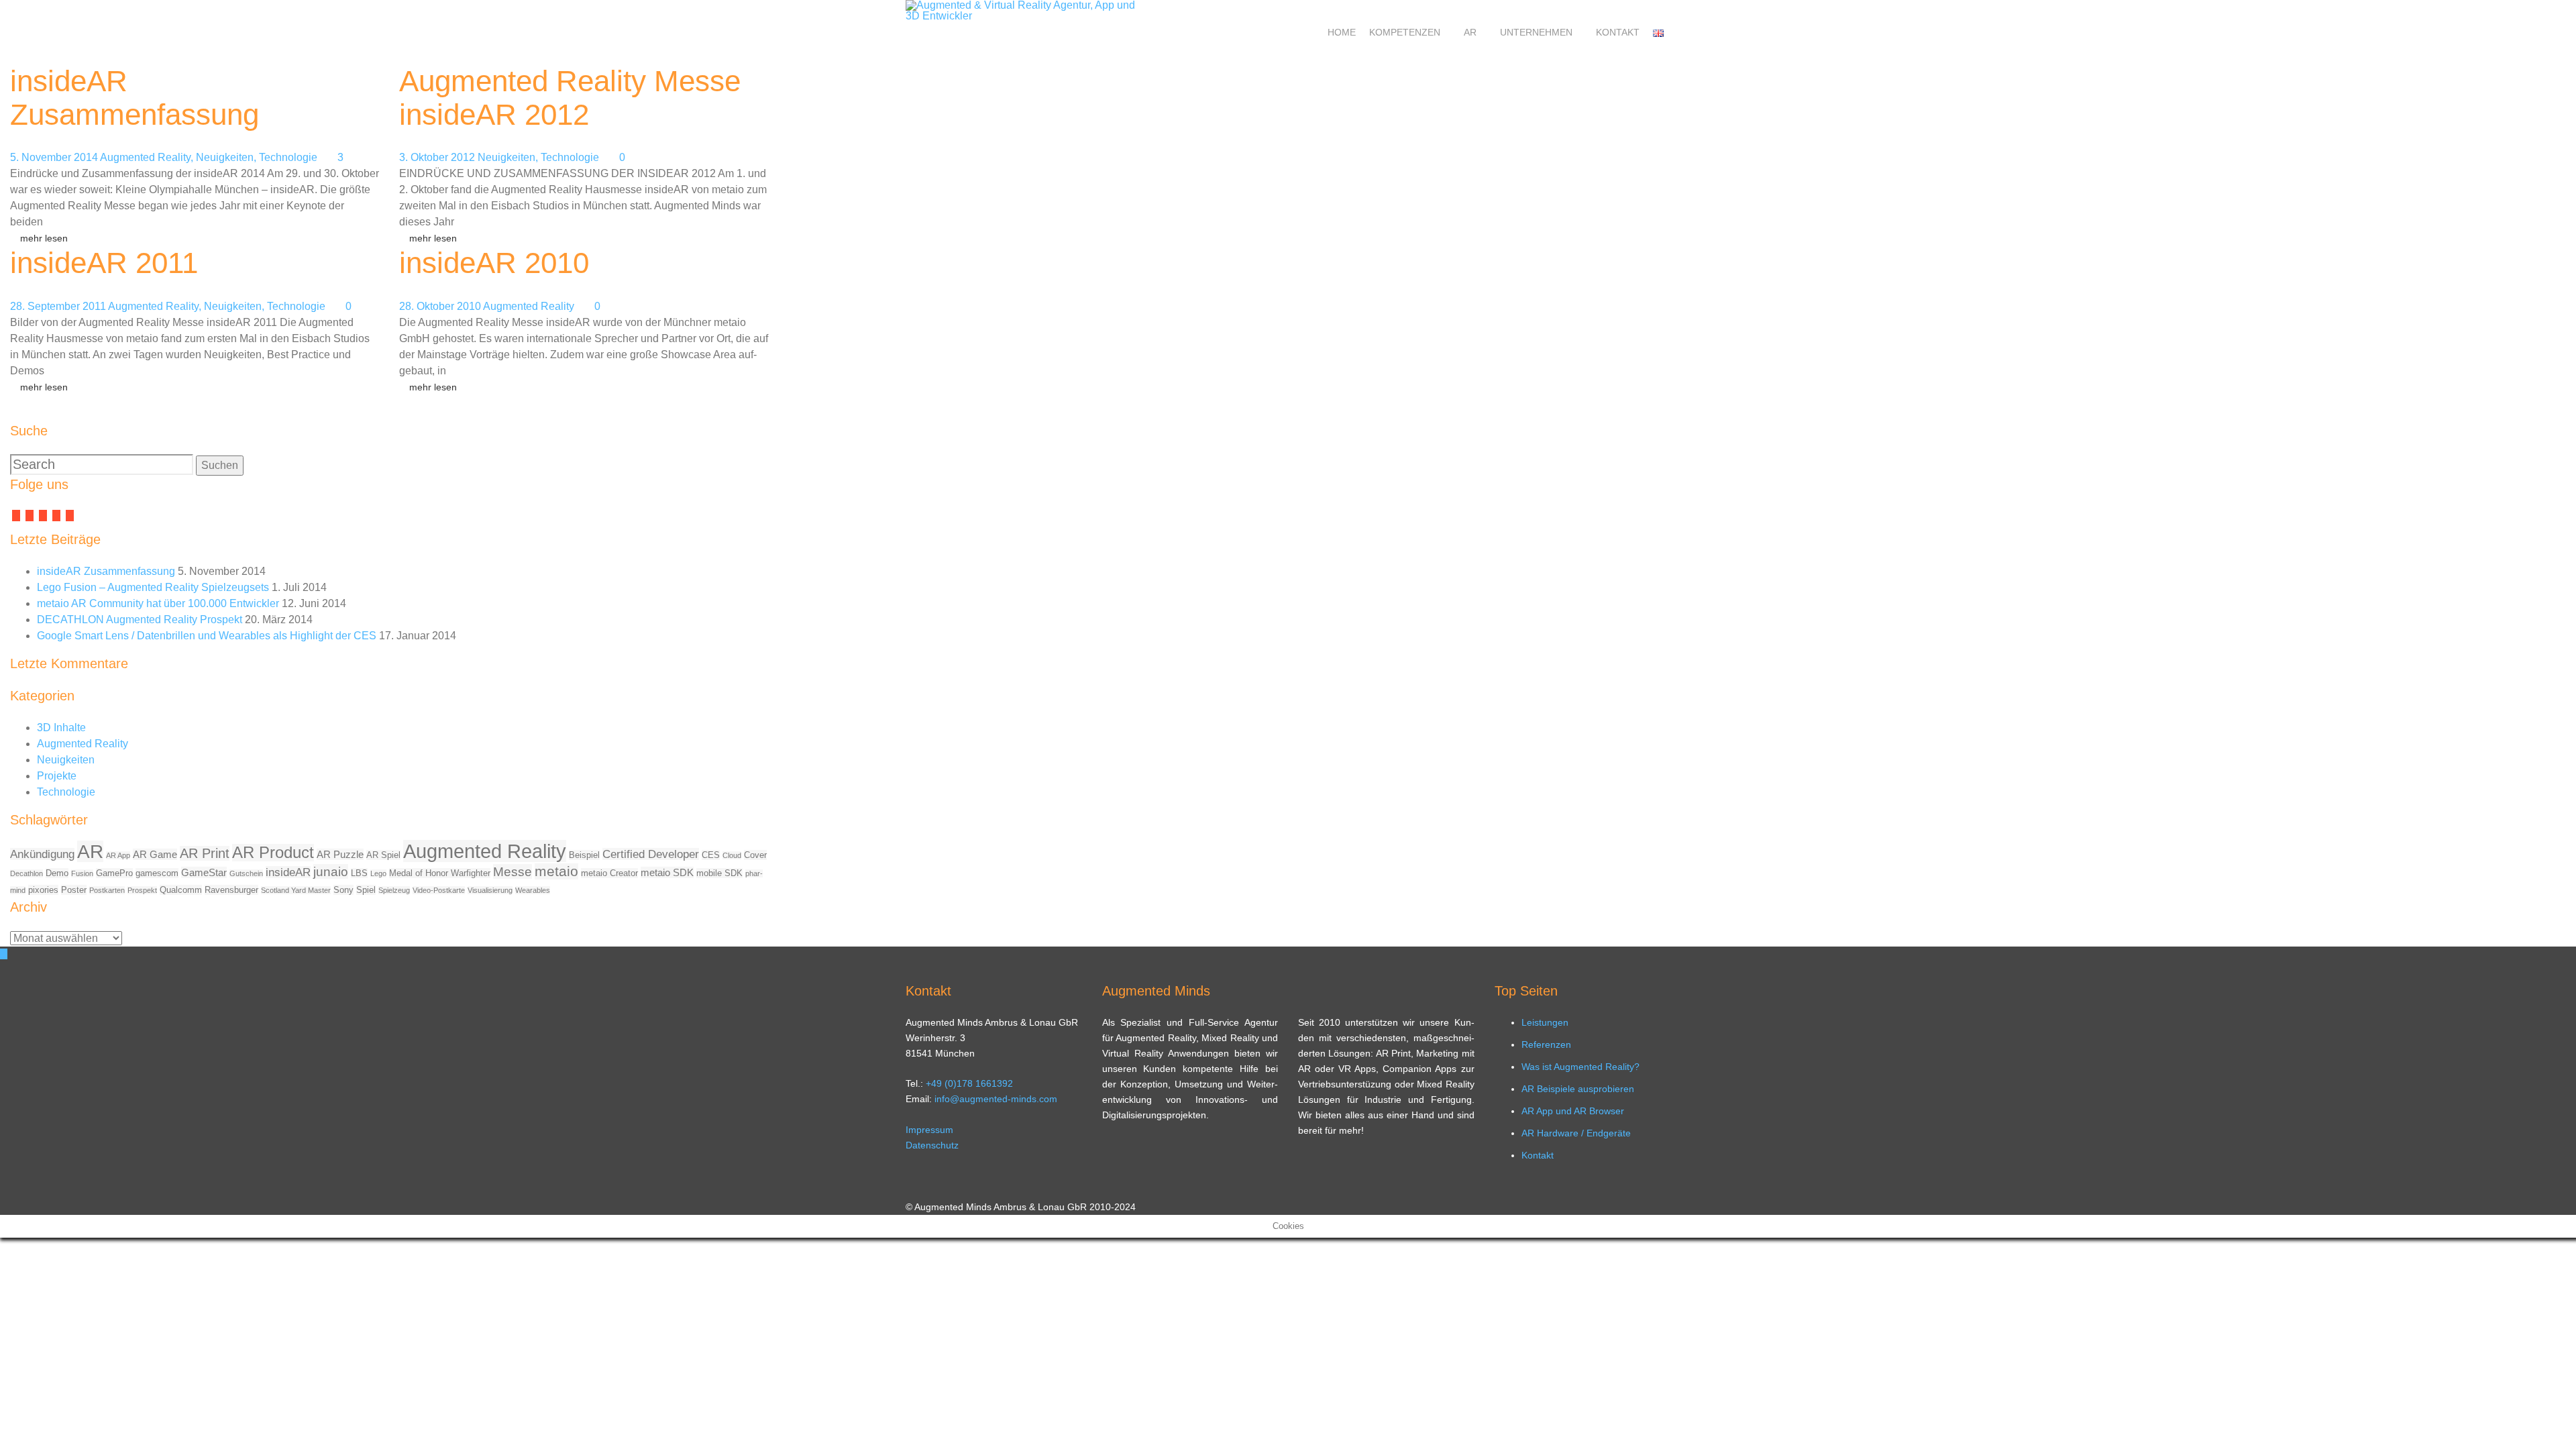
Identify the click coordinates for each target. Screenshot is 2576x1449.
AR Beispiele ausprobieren (1578, 1089)
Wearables (533, 890)
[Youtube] (56, 516)
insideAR (288, 872)
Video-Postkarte (439, 890)
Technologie (288, 157)
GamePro (114, 873)
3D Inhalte (61, 728)
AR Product (273, 853)
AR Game (155, 854)
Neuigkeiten (225, 157)
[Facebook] (16, 516)
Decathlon (26, 873)
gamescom (157, 873)
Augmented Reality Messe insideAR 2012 (570, 98)
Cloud (732, 855)
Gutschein (246, 873)
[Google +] (43, 516)
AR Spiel (383, 855)
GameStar (204, 872)
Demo (57, 873)
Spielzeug (394, 890)
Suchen (220, 465)
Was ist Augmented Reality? (1580, 1067)
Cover (755, 855)
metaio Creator (609, 873)
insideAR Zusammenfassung (135, 98)
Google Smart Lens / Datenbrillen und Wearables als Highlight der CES (207, 636)
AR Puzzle (340, 854)
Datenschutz (932, 1145)
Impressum (929, 1130)
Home (1342, 32)
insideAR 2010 (494, 263)
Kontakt (1618, 32)
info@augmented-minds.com (996, 1099)
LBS (359, 873)
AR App (118, 855)
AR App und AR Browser (1573, 1111)
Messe (513, 871)
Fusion (82, 873)
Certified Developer (651, 854)
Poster (74, 890)
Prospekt (142, 890)
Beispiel (584, 855)
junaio (331, 871)
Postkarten (107, 890)
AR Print (205, 853)
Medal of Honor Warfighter (440, 873)
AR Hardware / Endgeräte (1576, 1133)
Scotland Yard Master (296, 890)
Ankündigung (42, 854)
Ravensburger (231, 890)
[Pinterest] (70, 516)
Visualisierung (490, 890)
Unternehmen (1536, 32)
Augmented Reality (145, 157)
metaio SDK (667, 872)
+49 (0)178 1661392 (969, 1083)
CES (711, 855)
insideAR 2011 (104, 263)
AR (1470, 32)
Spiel (366, 890)
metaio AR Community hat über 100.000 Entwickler (158, 603)
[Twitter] (30, 516)
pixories (43, 890)
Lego (378, 873)
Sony (343, 890)
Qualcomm (181, 890)
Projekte (57, 776)
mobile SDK (719, 873)
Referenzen (1546, 1044)
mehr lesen (44, 238)
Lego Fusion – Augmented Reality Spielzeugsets (153, 587)
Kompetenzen (1405, 32)
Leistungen (1545, 1022)
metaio (556, 871)
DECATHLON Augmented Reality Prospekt (140, 620)
